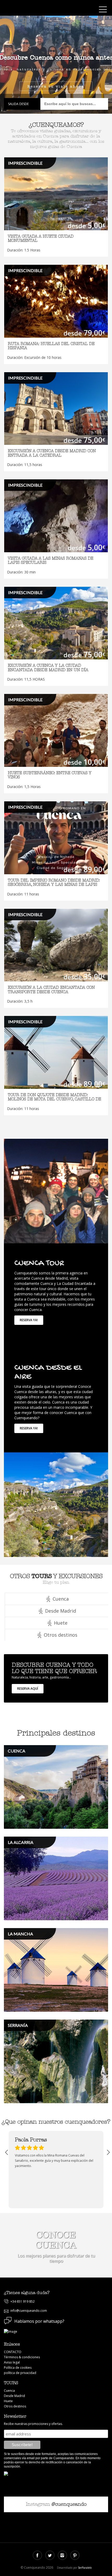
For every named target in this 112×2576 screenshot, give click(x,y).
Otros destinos (15, 2406)
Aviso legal (12, 2362)
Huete (8, 2401)
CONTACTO (13, 2352)
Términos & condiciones (22, 2357)
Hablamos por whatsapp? (39, 2321)
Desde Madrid (14, 2396)
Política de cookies (18, 2368)
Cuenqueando (27, 9)
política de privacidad (20, 2373)
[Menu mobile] (103, 10)
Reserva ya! (29, 1320)
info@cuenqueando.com (29, 2311)
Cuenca (9, 2391)
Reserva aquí (28, 1689)
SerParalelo (85, 2568)
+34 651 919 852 (23, 2301)
